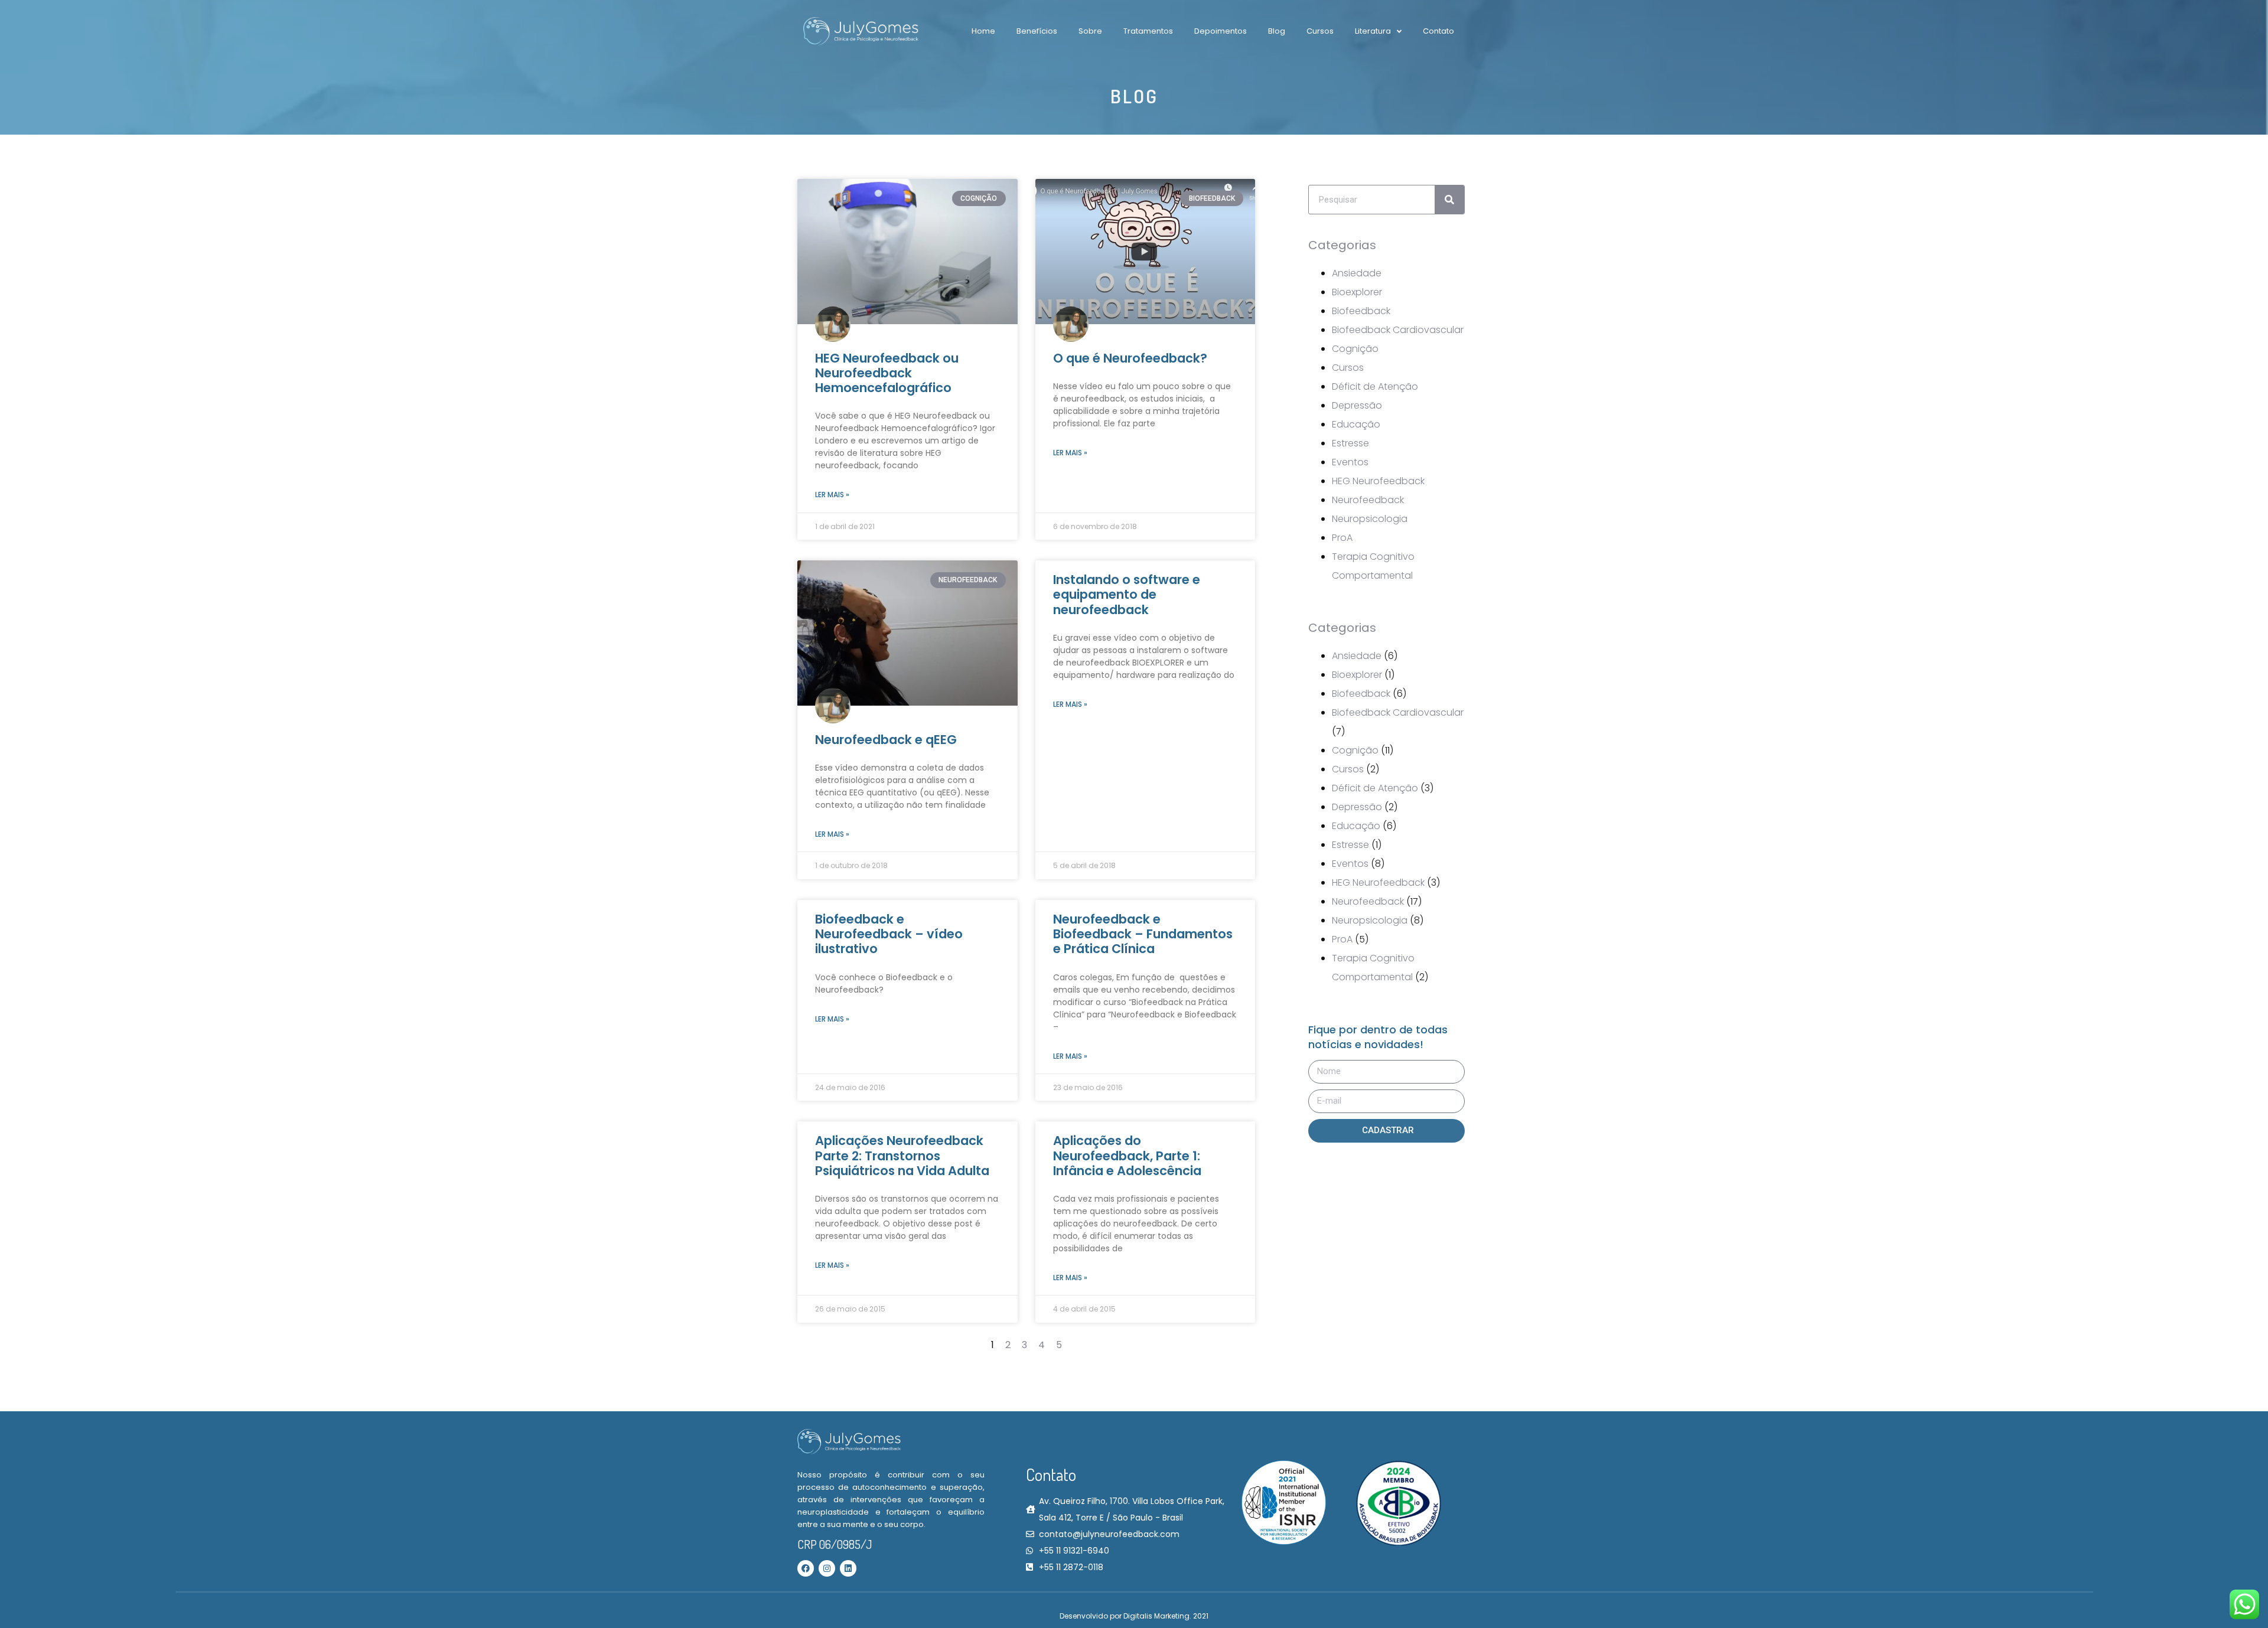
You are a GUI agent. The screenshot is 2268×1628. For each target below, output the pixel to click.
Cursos (1320, 31)
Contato (1438, 31)
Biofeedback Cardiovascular (1398, 330)
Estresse (1350, 443)
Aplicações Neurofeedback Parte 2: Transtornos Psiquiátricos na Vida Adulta (902, 1155)
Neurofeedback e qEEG (886, 740)
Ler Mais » (832, 495)
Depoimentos (1221, 31)
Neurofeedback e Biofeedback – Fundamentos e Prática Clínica (1143, 934)
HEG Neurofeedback (1378, 481)
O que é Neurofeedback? (1130, 358)
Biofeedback (1361, 311)
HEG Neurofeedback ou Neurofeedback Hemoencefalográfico (887, 373)
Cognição (1355, 349)
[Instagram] (827, 1568)
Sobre (1090, 31)
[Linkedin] (848, 1568)
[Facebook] (806, 1568)
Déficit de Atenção (1375, 386)
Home (983, 31)
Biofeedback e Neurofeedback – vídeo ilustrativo (889, 934)
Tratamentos (1148, 31)
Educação (1356, 424)
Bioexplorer (1357, 292)
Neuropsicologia (1370, 519)
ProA (1342, 538)
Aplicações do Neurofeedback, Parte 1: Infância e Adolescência (1127, 1155)
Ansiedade (1357, 273)
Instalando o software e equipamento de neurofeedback (1127, 594)
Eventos (1350, 462)
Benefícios (1037, 31)
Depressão (1357, 405)
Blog (1277, 31)
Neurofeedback (1368, 500)
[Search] (1449, 200)
